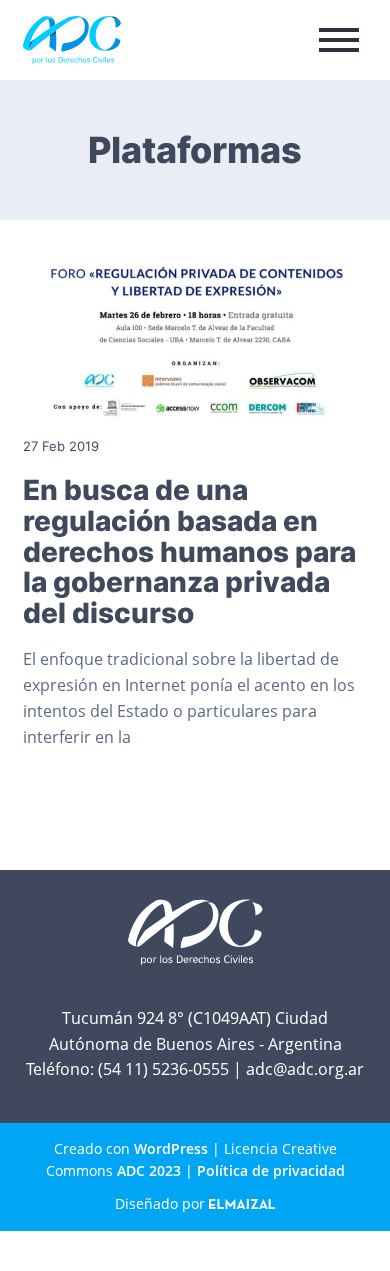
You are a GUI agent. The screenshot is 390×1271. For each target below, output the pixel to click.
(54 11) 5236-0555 (163, 1069)
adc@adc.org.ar (305, 1069)
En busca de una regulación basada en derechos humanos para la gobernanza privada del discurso (189, 552)
